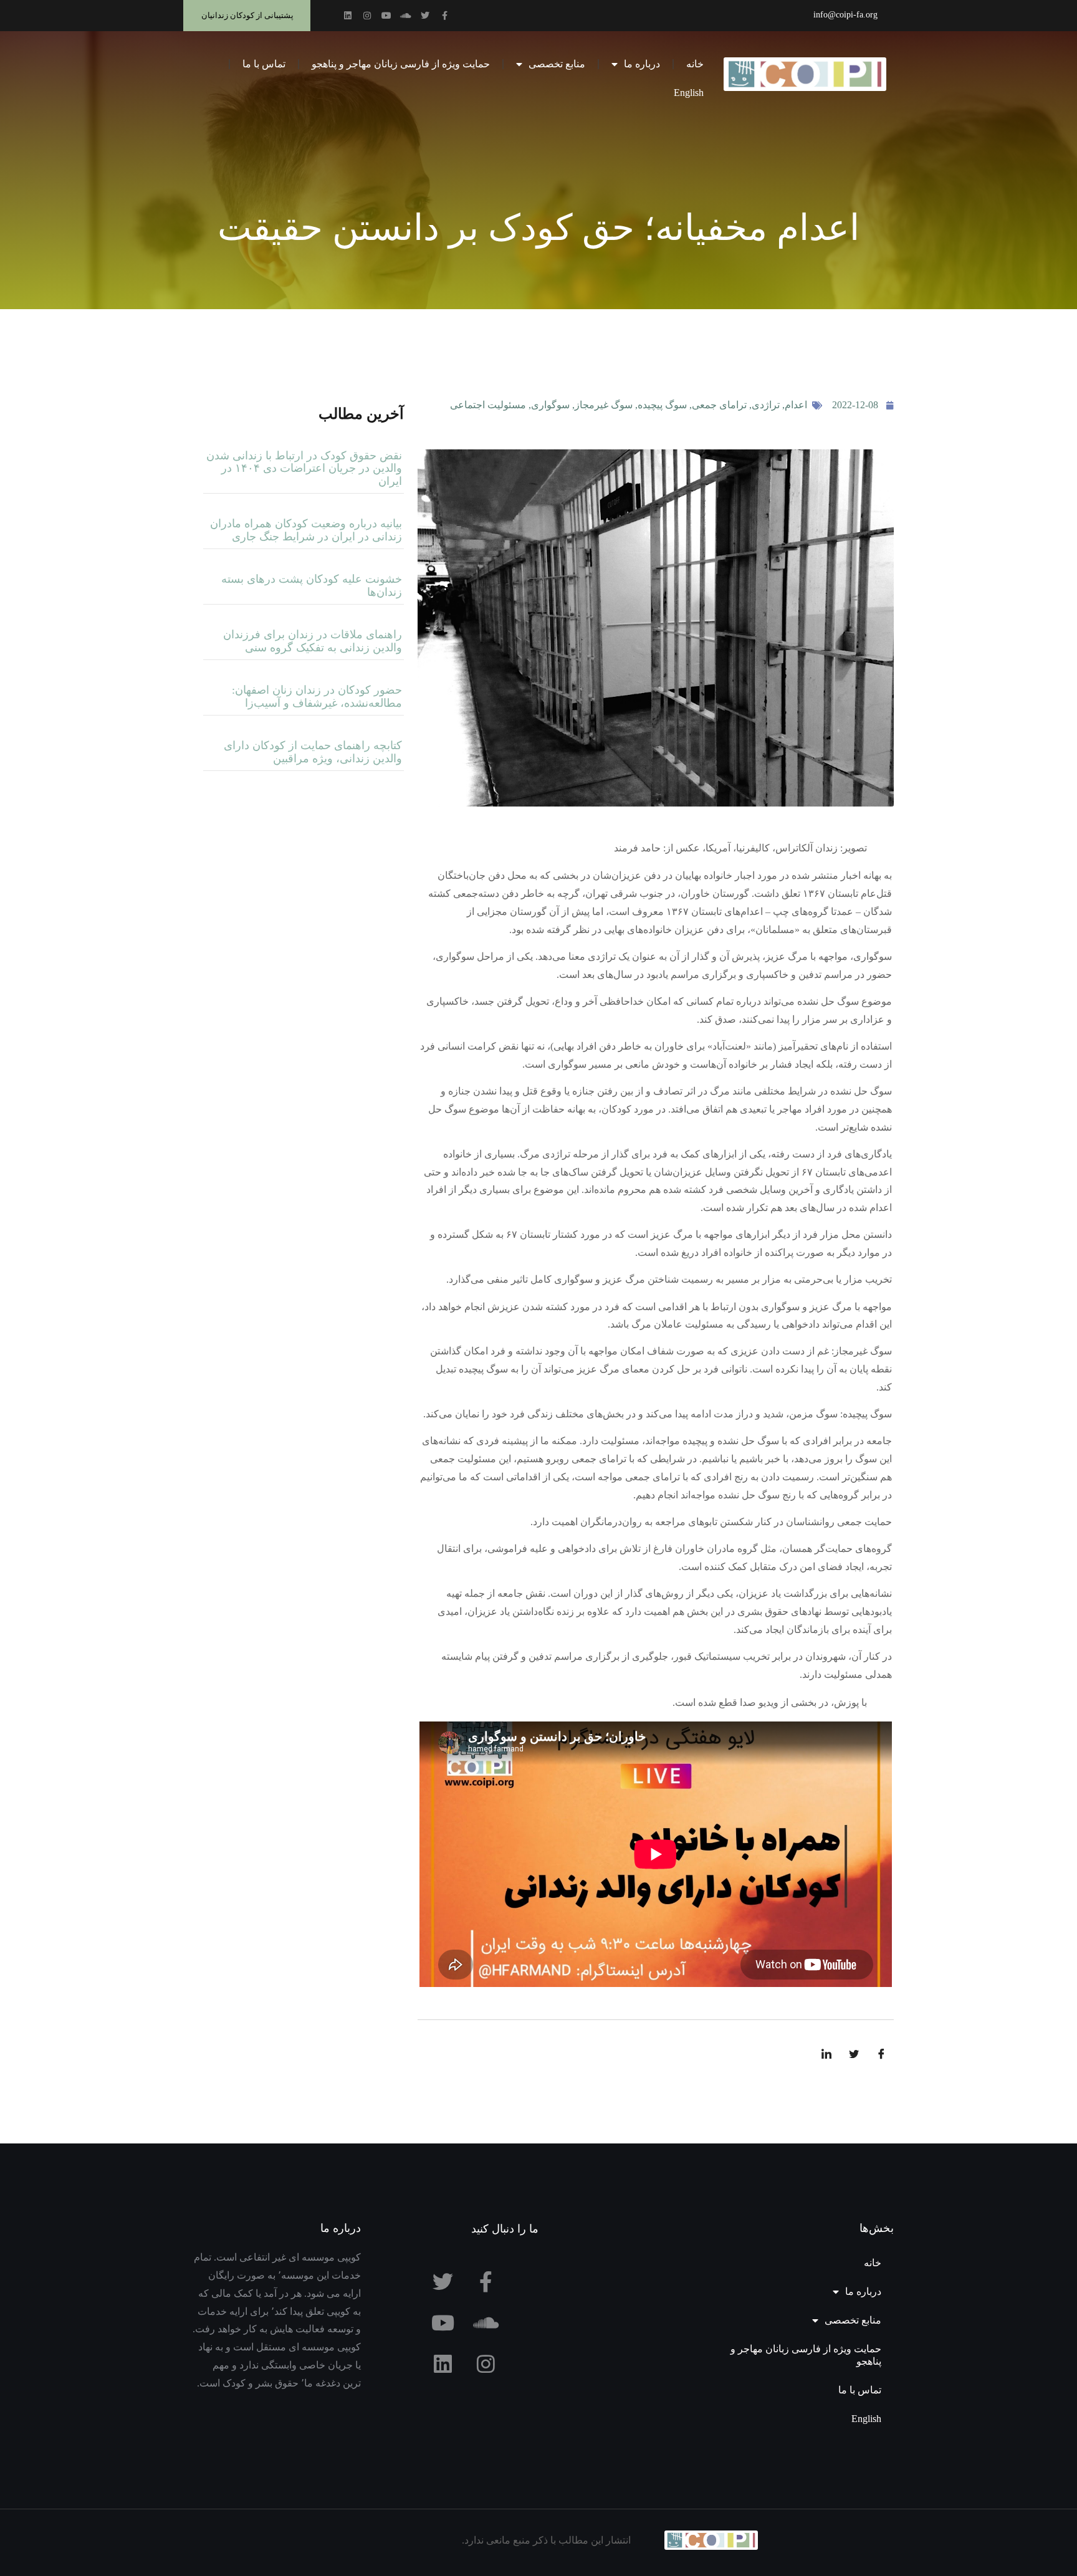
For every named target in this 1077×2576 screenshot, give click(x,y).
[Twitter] (425, 16)
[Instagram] (367, 16)
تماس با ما (264, 64)
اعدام (796, 405)
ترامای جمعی (719, 405)
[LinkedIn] (826, 2054)
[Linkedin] (348, 16)
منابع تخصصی (557, 64)
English (689, 93)
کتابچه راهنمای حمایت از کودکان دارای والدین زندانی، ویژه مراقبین (313, 752)
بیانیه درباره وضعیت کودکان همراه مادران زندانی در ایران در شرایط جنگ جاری (306, 530)
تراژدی (766, 405)
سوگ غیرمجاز (604, 405)
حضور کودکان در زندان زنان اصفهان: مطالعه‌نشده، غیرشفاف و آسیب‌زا (317, 697)
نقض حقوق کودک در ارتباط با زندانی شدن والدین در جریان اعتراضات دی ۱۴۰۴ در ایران (304, 468)
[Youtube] (386, 16)
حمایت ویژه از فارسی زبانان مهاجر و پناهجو (401, 64)
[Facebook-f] (444, 16)
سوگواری (550, 405)
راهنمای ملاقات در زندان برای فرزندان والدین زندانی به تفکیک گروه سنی (313, 641)
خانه (695, 64)
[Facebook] (881, 2054)
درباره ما (642, 64)
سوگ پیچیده (662, 405)
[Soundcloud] (406, 16)
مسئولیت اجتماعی (488, 405)
